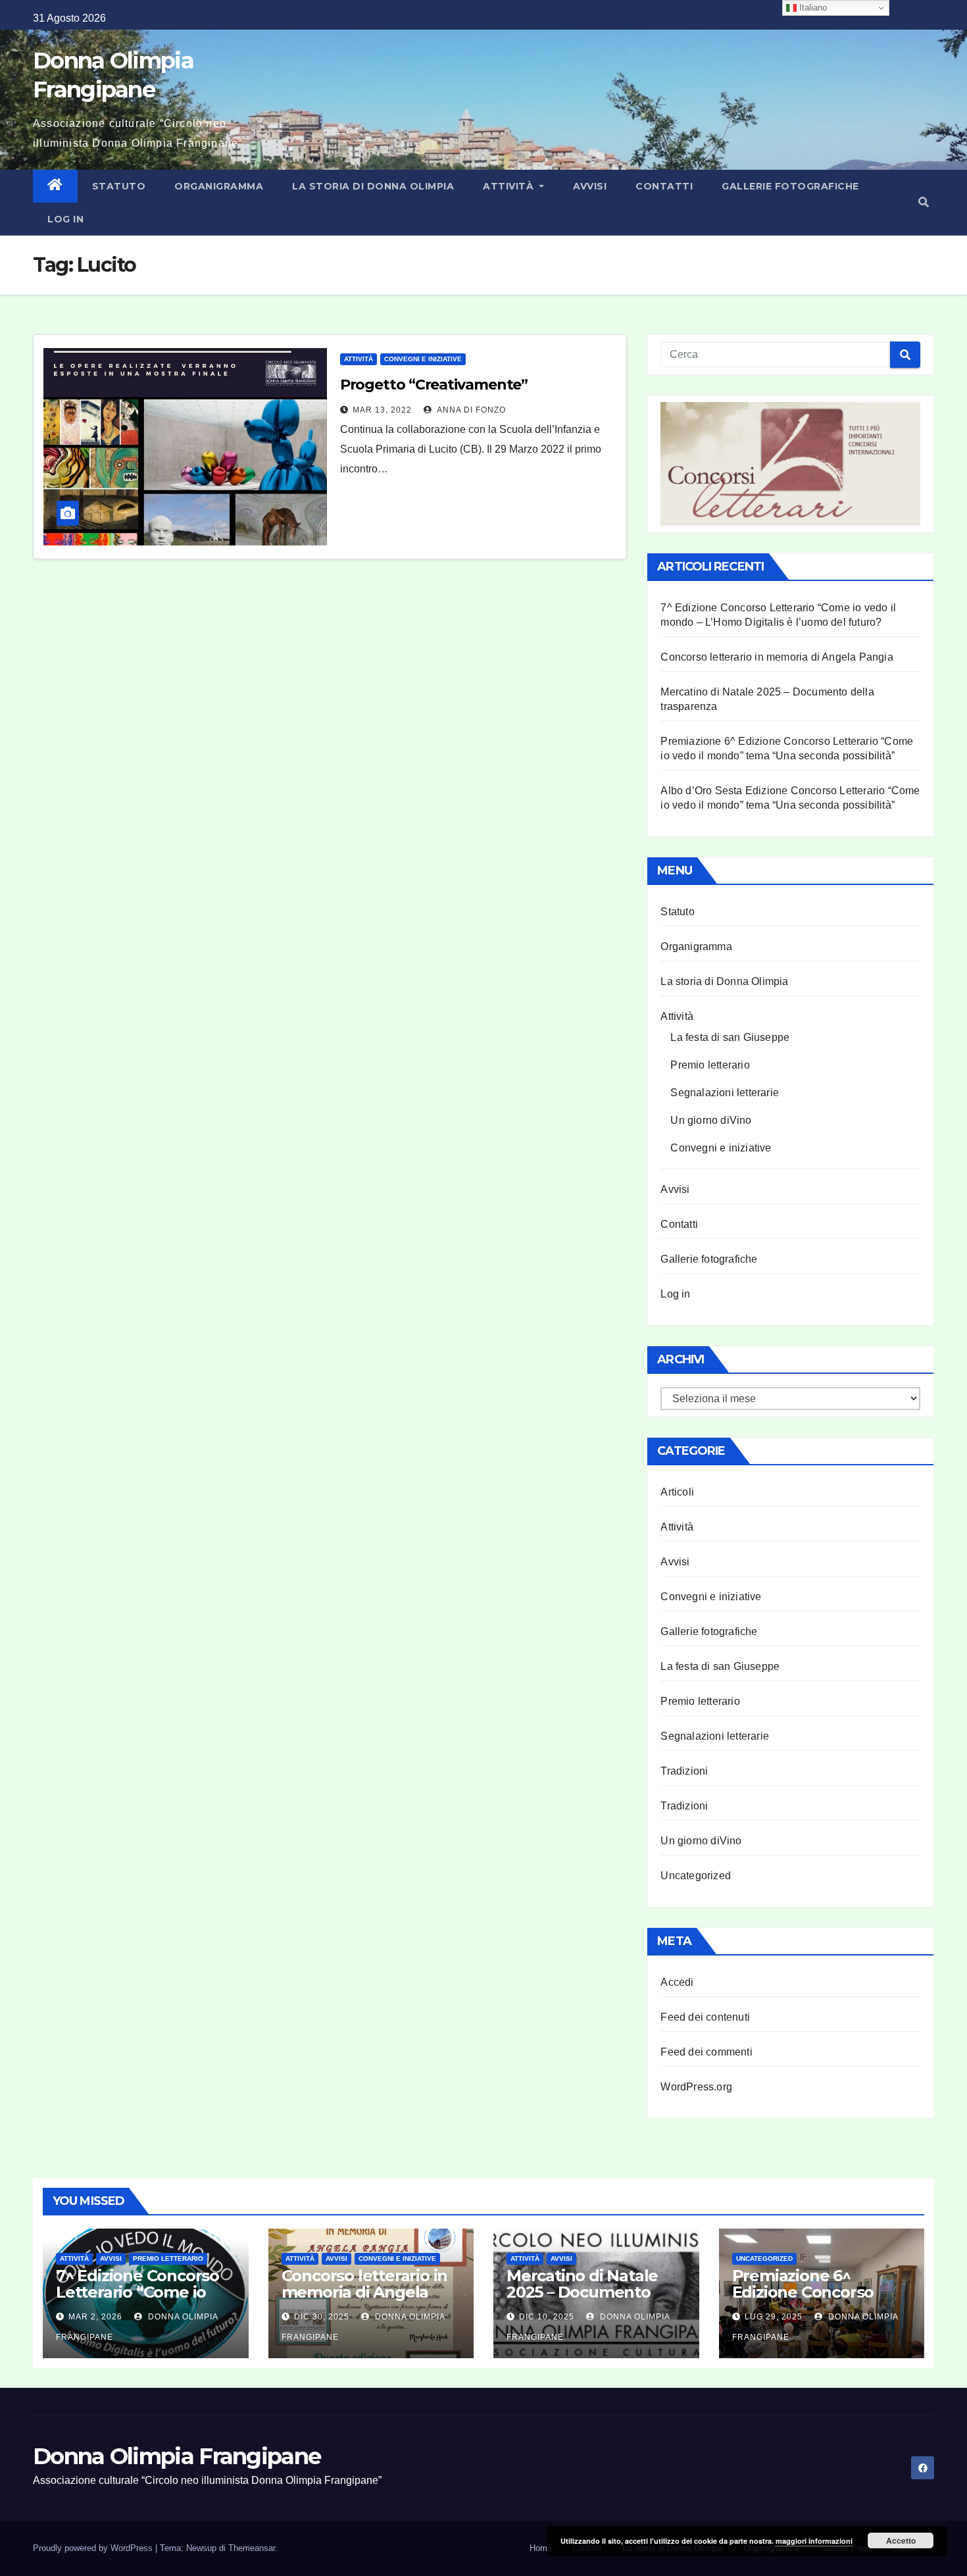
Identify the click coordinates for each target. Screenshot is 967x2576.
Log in (65, 219)
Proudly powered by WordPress (94, 2548)
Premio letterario (710, 1065)
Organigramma (219, 186)
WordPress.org (696, 2087)
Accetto (901, 2540)
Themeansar (252, 2548)
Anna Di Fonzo (470, 410)
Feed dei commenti (706, 2052)
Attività (510, 186)
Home (541, 2548)
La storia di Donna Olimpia (373, 186)
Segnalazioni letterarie (725, 1093)
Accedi (677, 1982)
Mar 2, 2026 (95, 2317)
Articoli (677, 1492)
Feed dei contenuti (705, 2017)
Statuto (119, 186)
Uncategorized (696, 1876)
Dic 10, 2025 (547, 2317)
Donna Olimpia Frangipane (177, 2456)
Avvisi (590, 186)
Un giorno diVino (711, 1120)
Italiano (812, 8)
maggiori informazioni (814, 2541)
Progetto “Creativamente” (434, 385)
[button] (924, 202)
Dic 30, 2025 (322, 2317)
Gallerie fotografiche (790, 186)
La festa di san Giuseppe (730, 1037)
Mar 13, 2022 (382, 410)
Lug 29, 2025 (774, 2317)
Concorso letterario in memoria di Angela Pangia (777, 657)
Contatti (664, 186)
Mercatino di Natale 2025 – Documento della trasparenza (582, 2292)
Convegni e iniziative (423, 359)
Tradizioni (684, 1771)
